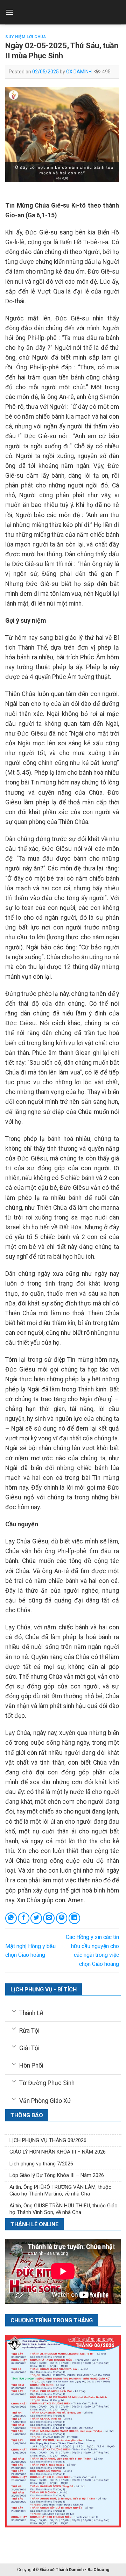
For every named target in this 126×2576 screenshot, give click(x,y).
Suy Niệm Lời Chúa (26, 37)
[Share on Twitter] (36, 1918)
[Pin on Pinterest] (62, 1918)
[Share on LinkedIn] (74, 1918)
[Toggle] (14, 2011)
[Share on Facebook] (24, 1918)
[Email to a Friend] (49, 1918)
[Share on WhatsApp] (11, 1918)
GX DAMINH (79, 72)
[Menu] (9, 12)
